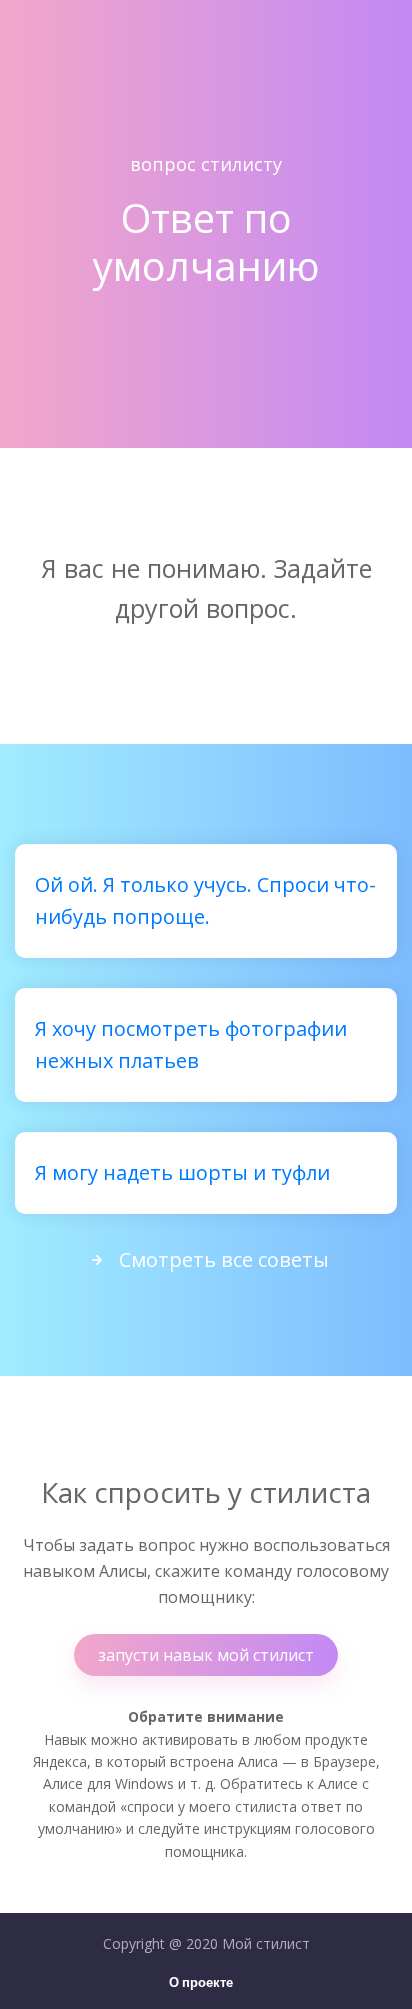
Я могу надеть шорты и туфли (182, 1172)
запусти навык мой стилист (206, 1655)
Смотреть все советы (224, 1259)
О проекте (201, 1983)
